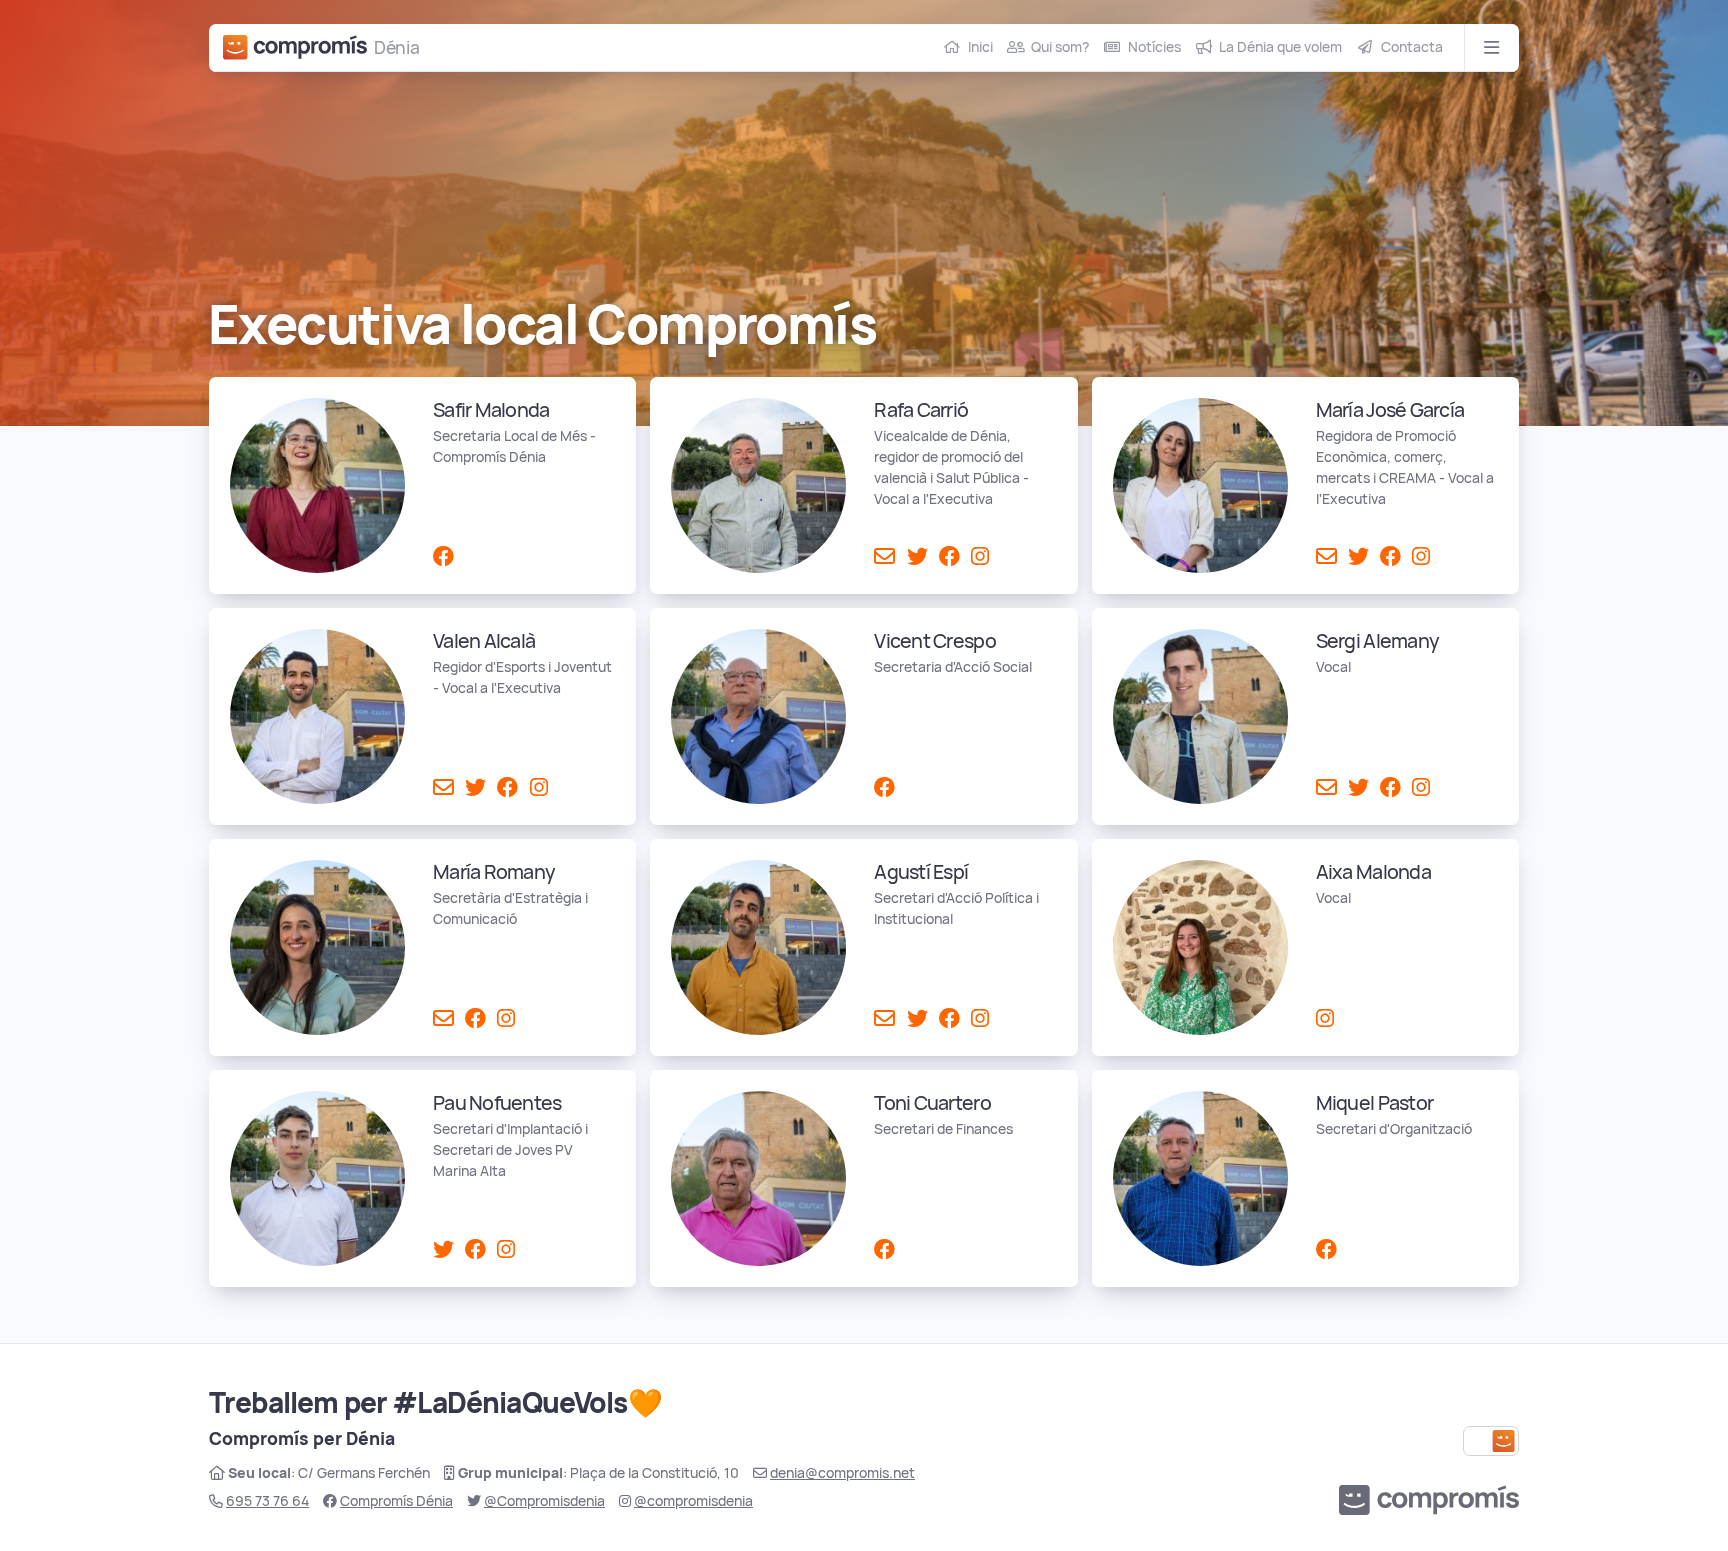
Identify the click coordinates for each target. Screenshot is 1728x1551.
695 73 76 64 (267, 1501)
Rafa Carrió (921, 410)
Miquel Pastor (1374, 1103)
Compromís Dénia (396, 1501)
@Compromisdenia (544, 1501)
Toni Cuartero (932, 1103)
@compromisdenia (693, 1501)
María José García (1390, 410)
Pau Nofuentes (497, 1103)
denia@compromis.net (842, 1473)
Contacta (1412, 47)
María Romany (494, 872)
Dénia (397, 47)
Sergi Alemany (1377, 641)
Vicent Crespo (934, 641)
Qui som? (1060, 47)
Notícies (1154, 47)
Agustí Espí (921, 872)
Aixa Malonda (1373, 872)
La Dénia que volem (1280, 47)
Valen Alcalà (484, 641)
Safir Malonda (491, 410)
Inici (980, 47)
